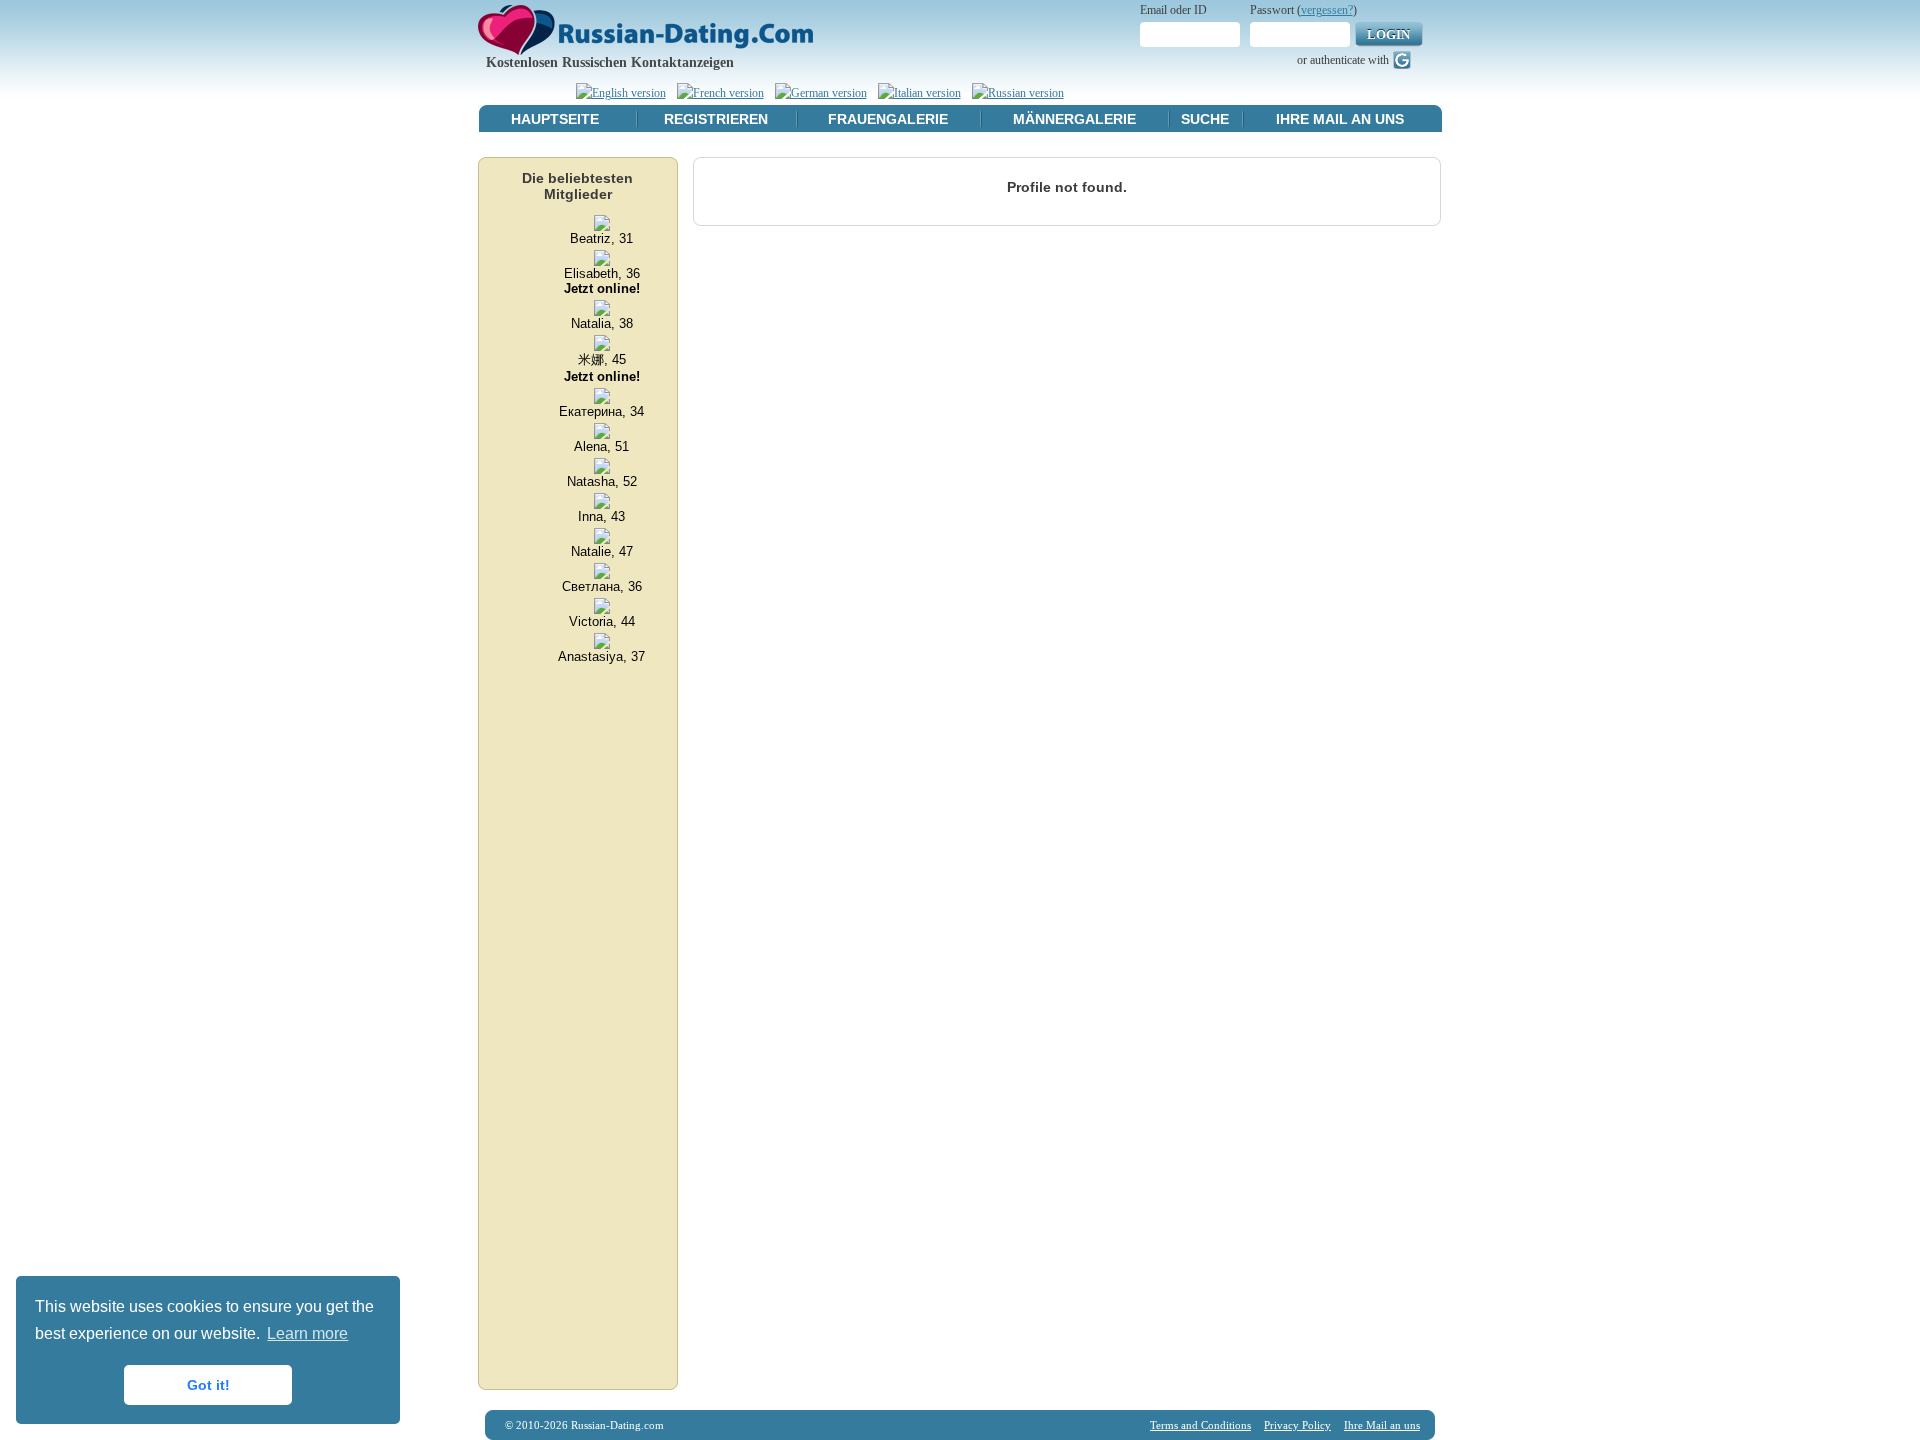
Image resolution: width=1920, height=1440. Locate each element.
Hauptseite (555, 119)
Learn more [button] (307, 1333)
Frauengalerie (888, 119)
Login (1388, 34)
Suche (1205, 119)
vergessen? (1327, 10)
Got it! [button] (208, 1385)
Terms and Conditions (1200, 1425)
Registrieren (716, 119)
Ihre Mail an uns (1340, 119)
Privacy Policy (1297, 1425)
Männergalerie (1074, 119)
